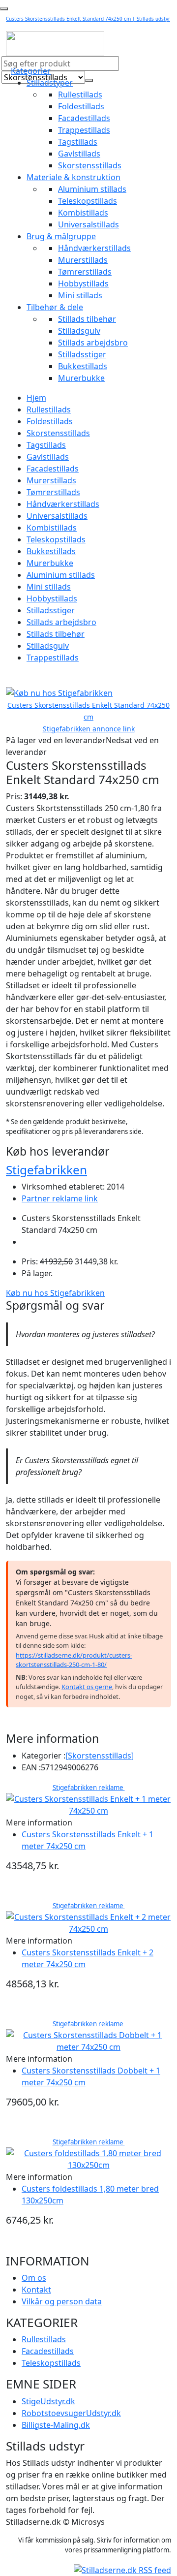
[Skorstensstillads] (100, 1756)
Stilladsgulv (79, 331)
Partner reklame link (60, 1198)
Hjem (36, 398)
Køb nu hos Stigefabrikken (55, 1293)
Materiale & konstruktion (74, 177)
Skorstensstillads (90, 165)
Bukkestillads (83, 366)
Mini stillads (80, 295)
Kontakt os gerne (87, 1687)
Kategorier (31, 71)
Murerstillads (83, 260)
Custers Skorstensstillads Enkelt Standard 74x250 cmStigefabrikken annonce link (88, 717)
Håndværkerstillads (94, 248)
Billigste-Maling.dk (56, 2425)
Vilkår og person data (62, 2301)
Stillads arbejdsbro (93, 343)
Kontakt (36, 2290)
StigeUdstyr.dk (48, 2401)
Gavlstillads (79, 154)
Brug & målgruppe (61, 236)
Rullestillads (80, 94)
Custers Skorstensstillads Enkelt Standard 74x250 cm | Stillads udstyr (88, 19)
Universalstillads (88, 224)
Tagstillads (78, 142)
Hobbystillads (83, 283)
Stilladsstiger (82, 354)
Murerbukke (81, 378)
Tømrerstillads (85, 272)
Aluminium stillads (92, 189)
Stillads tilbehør (87, 319)
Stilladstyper (50, 83)
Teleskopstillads (88, 201)
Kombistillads (83, 213)
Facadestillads (84, 118)
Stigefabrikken (46, 1170)
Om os (34, 2278)
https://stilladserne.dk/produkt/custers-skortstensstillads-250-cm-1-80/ (74, 1660)
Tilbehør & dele (55, 307)
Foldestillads (81, 106)
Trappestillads (84, 130)
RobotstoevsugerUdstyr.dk (71, 2413)
